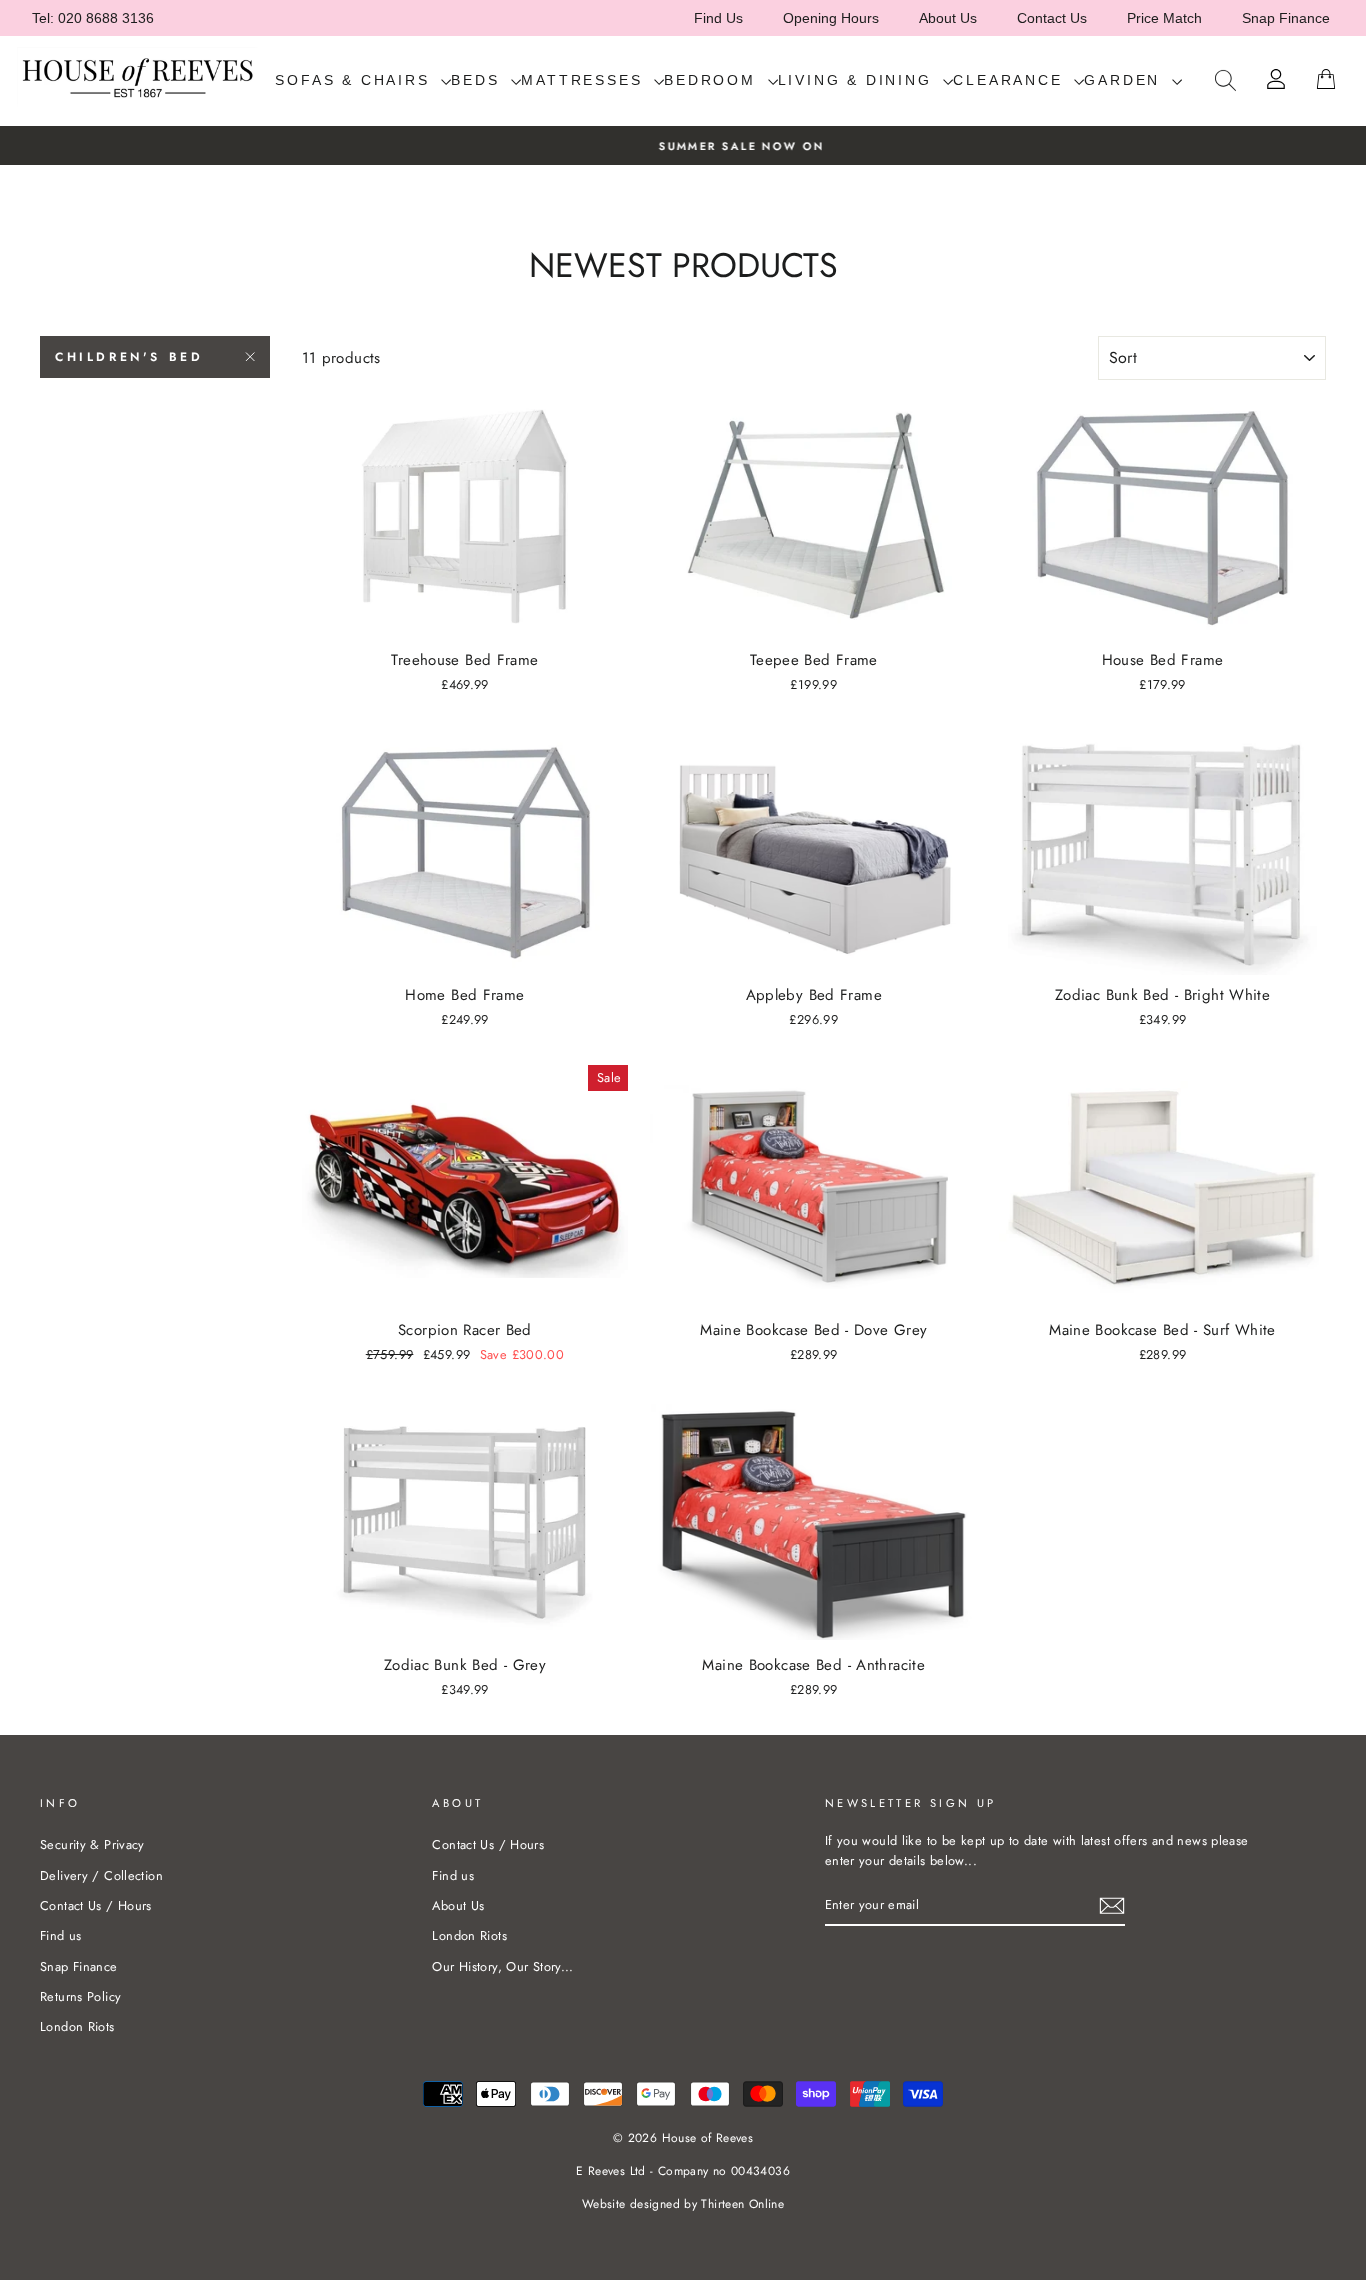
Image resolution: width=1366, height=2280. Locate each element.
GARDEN (1125, 80)
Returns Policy (80, 1996)
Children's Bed (129, 357)
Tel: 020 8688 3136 (93, 18)
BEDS (478, 80)
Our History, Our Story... (502, 1966)
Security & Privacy (92, 1844)
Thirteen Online (742, 2204)
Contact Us (1052, 18)
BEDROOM (713, 80)
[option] (683, 145)
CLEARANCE (1011, 80)
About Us (948, 18)
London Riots (77, 2026)
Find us (61, 1935)
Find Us (718, 18)
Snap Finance (1286, 18)
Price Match (1164, 18)
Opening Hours (831, 18)
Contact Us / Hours (96, 1905)
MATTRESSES (585, 80)
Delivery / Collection (101, 1875)
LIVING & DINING (858, 80)
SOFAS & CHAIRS (355, 80)
